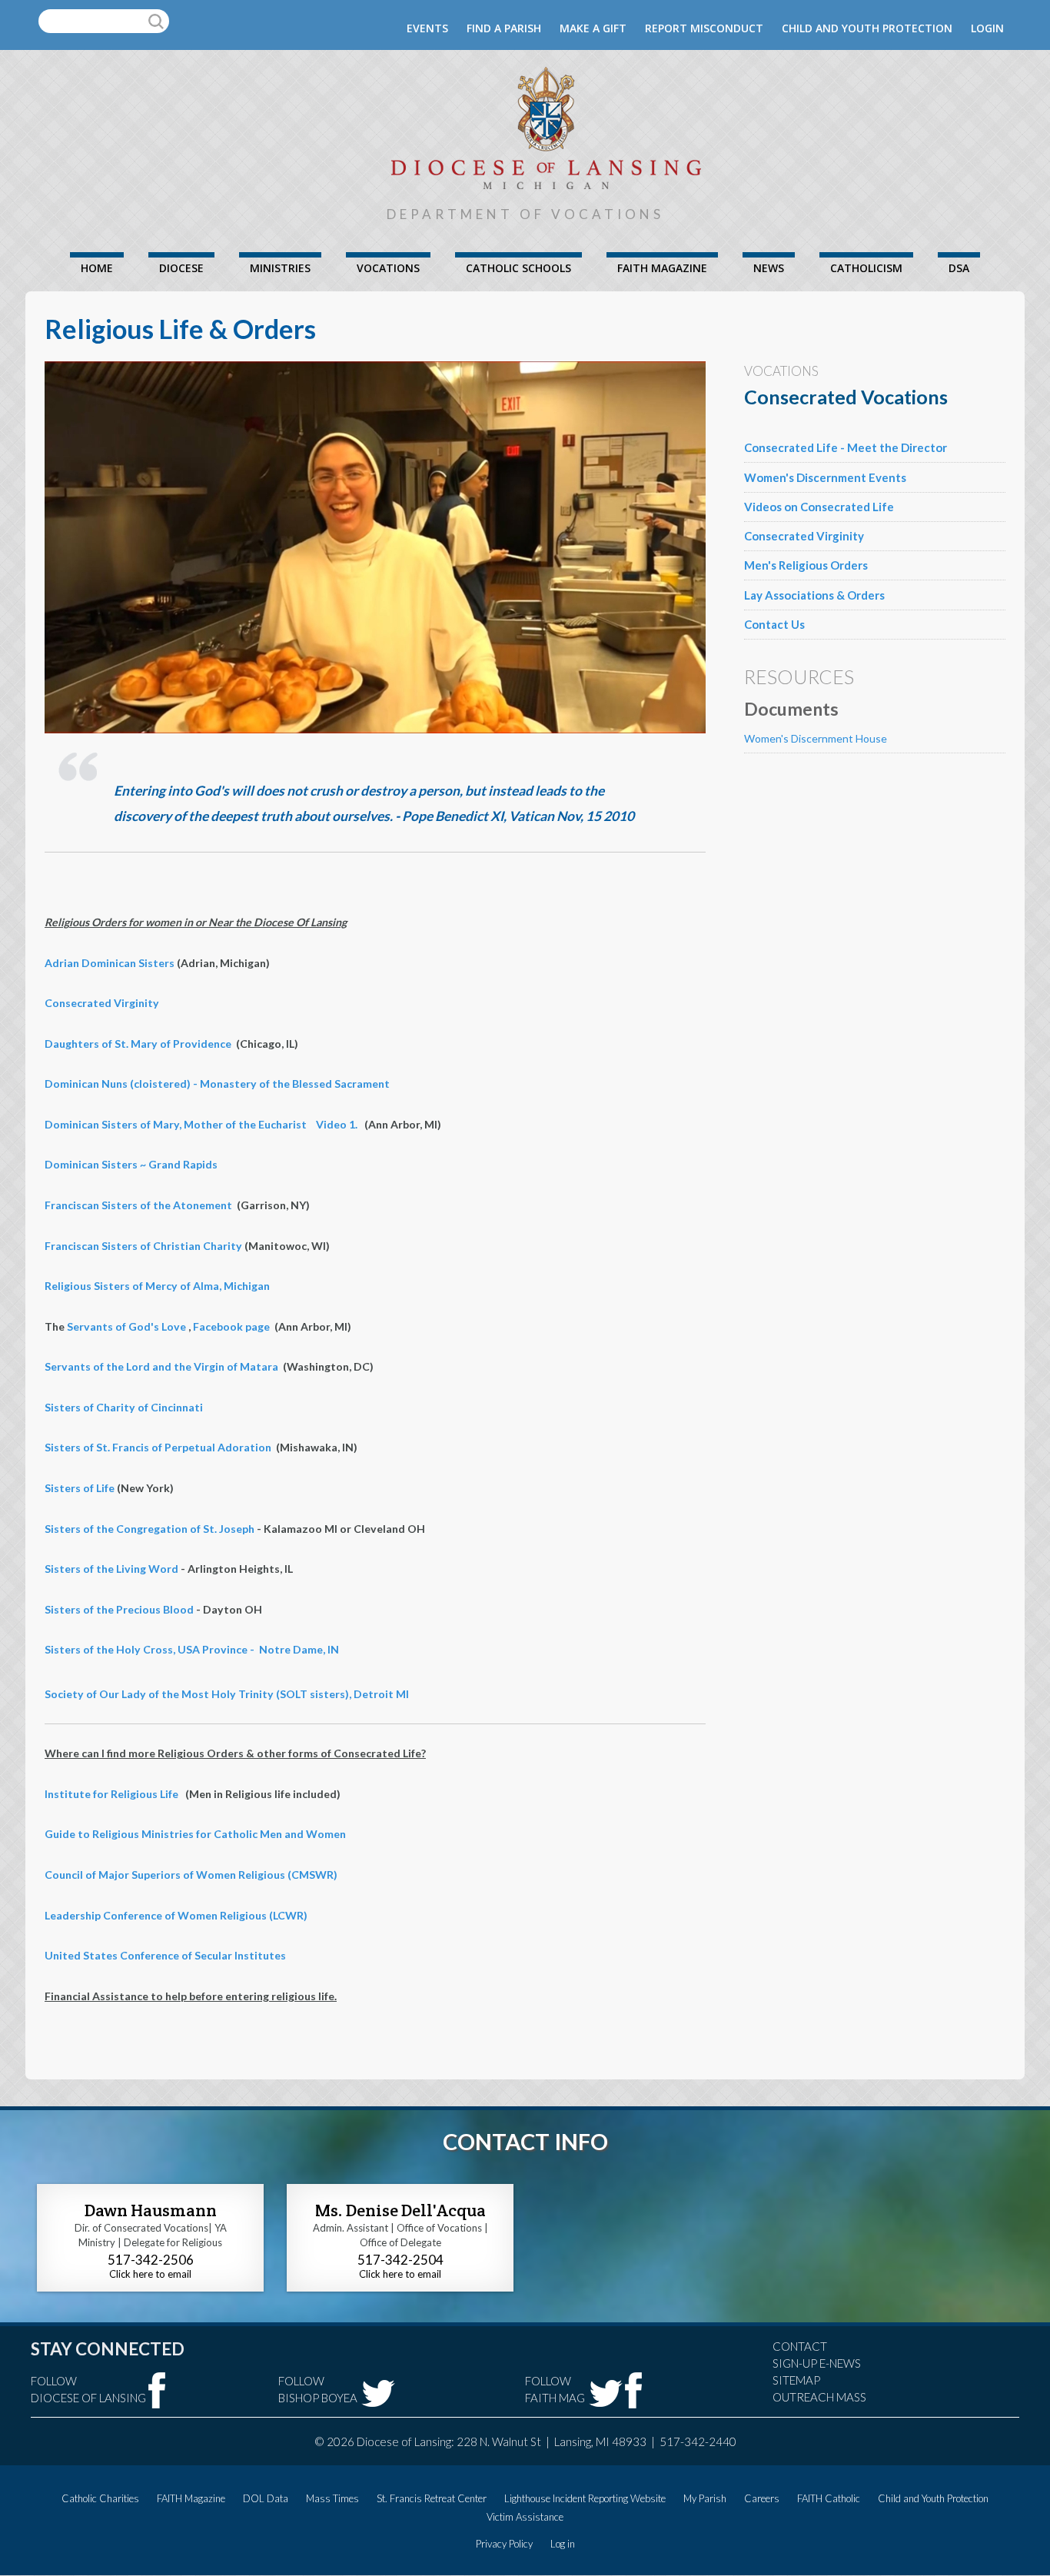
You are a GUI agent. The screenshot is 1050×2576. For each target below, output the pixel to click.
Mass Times (332, 2498)
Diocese (181, 268)
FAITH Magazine (662, 268)
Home (97, 268)
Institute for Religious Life (111, 1794)
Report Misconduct (704, 28)
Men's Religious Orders (806, 565)
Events (427, 28)
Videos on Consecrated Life (819, 507)
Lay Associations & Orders (814, 595)
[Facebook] (157, 2390)
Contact (800, 2346)
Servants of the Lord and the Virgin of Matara (161, 1366)
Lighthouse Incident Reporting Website (585, 2498)
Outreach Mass (819, 2397)
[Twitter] (378, 2393)
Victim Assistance (525, 2517)
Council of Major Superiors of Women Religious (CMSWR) (191, 1875)
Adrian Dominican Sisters (110, 963)
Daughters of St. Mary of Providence (138, 1044)
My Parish (705, 2498)
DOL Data (266, 2498)
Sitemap (796, 2380)
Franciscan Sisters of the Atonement (138, 1205)
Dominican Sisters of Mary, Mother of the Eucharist (176, 1124)
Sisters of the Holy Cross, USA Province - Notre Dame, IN (192, 1649)
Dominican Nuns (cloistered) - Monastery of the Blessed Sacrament (217, 1084)
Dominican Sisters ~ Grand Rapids (131, 1164)
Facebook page (231, 1326)
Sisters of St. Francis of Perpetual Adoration (158, 1447)
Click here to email (150, 2274)
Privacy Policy (504, 2544)
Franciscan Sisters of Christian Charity (143, 1246)
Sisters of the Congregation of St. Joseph (150, 1529)
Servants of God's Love (126, 1326)
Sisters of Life (80, 1488)
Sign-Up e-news (817, 2363)
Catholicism (866, 268)
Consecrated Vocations (846, 397)
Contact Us (774, 624)
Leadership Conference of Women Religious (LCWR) (176, 1915)
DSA (959, 268)
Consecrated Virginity (102, 1003)
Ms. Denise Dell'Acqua (400, 2210)
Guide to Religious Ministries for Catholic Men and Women (195, 1834)
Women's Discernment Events (825, 477)
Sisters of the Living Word (111, 1569)
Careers (762, 2498)
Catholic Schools (518, 268)
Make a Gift (593, 28)
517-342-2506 (151, 2260)
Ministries (280, 268)
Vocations (388, 268)
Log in (563, 2544)
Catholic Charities (100, 2498)
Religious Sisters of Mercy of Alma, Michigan (157, 1286)
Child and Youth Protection (867, 28)
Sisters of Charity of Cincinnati (124, 1407)
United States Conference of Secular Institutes (165, 1955)
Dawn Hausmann (151, 2210)
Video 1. (337, 1124)
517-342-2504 (400, 2260)
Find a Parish (504, 28)
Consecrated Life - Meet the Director (846, 447)
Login (987, 28)
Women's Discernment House (816, 738)
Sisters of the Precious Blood (120, 1609)
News (769, 268)
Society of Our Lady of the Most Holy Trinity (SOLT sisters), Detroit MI (227, 1694)
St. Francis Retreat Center (432, 2498)
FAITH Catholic (829, 2498)
